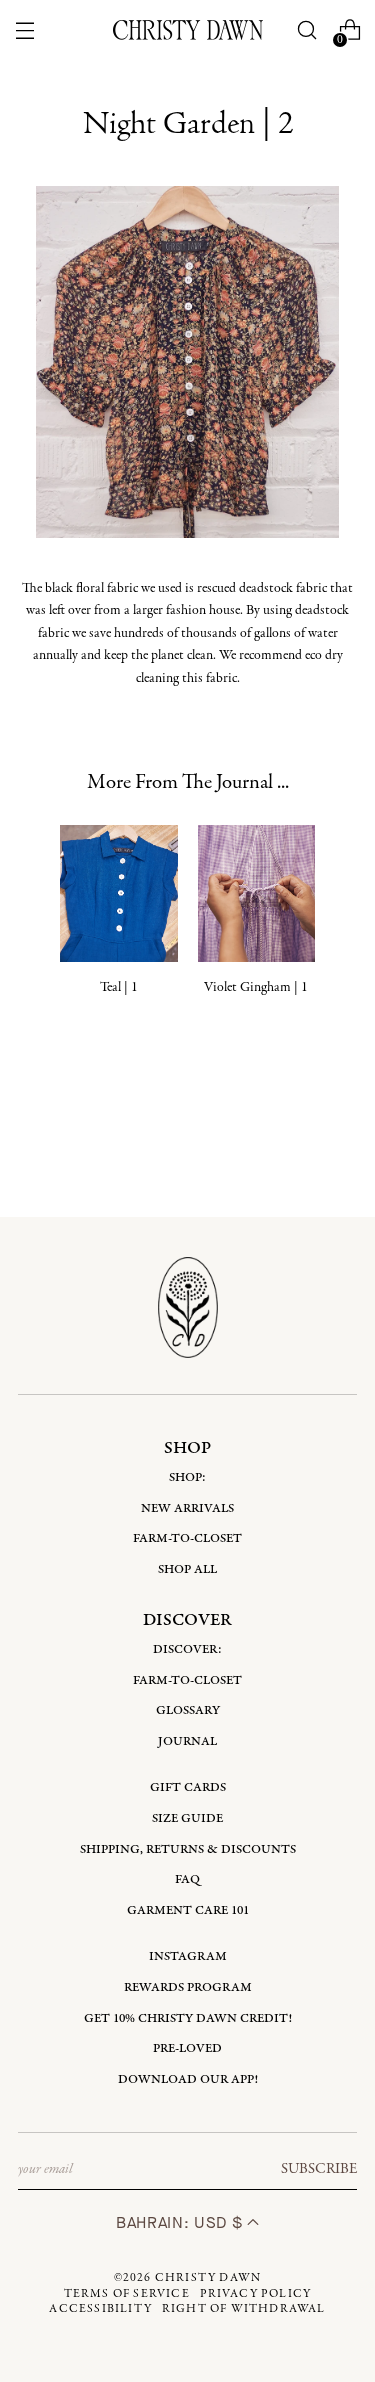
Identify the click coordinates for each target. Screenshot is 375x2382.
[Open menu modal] (25, 30)
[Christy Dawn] (188, 30)
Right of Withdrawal (244, 2309)
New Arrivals (187, 1508)
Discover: (187, 1649)
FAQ (187, 1879)
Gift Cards (188, 1787)
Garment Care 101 (188, 1910)
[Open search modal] (306, 30)
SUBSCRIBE (319, 2169)
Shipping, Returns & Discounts (188, 1849)
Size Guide (187, 1818)
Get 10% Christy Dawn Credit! (188, 2018)
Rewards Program (188, 1987)
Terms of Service (127, 2294)
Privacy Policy (256, 2294)
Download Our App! (188, 2079)
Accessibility (100, 2309)
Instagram (188, 1956)
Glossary (188, 1710)
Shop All (187, 1569)
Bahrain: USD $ (181, 2222)
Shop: (187, 1477)
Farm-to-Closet (187, 1538)
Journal (187, 1741)
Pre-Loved (187, 2048)
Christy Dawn (208, 2278)
